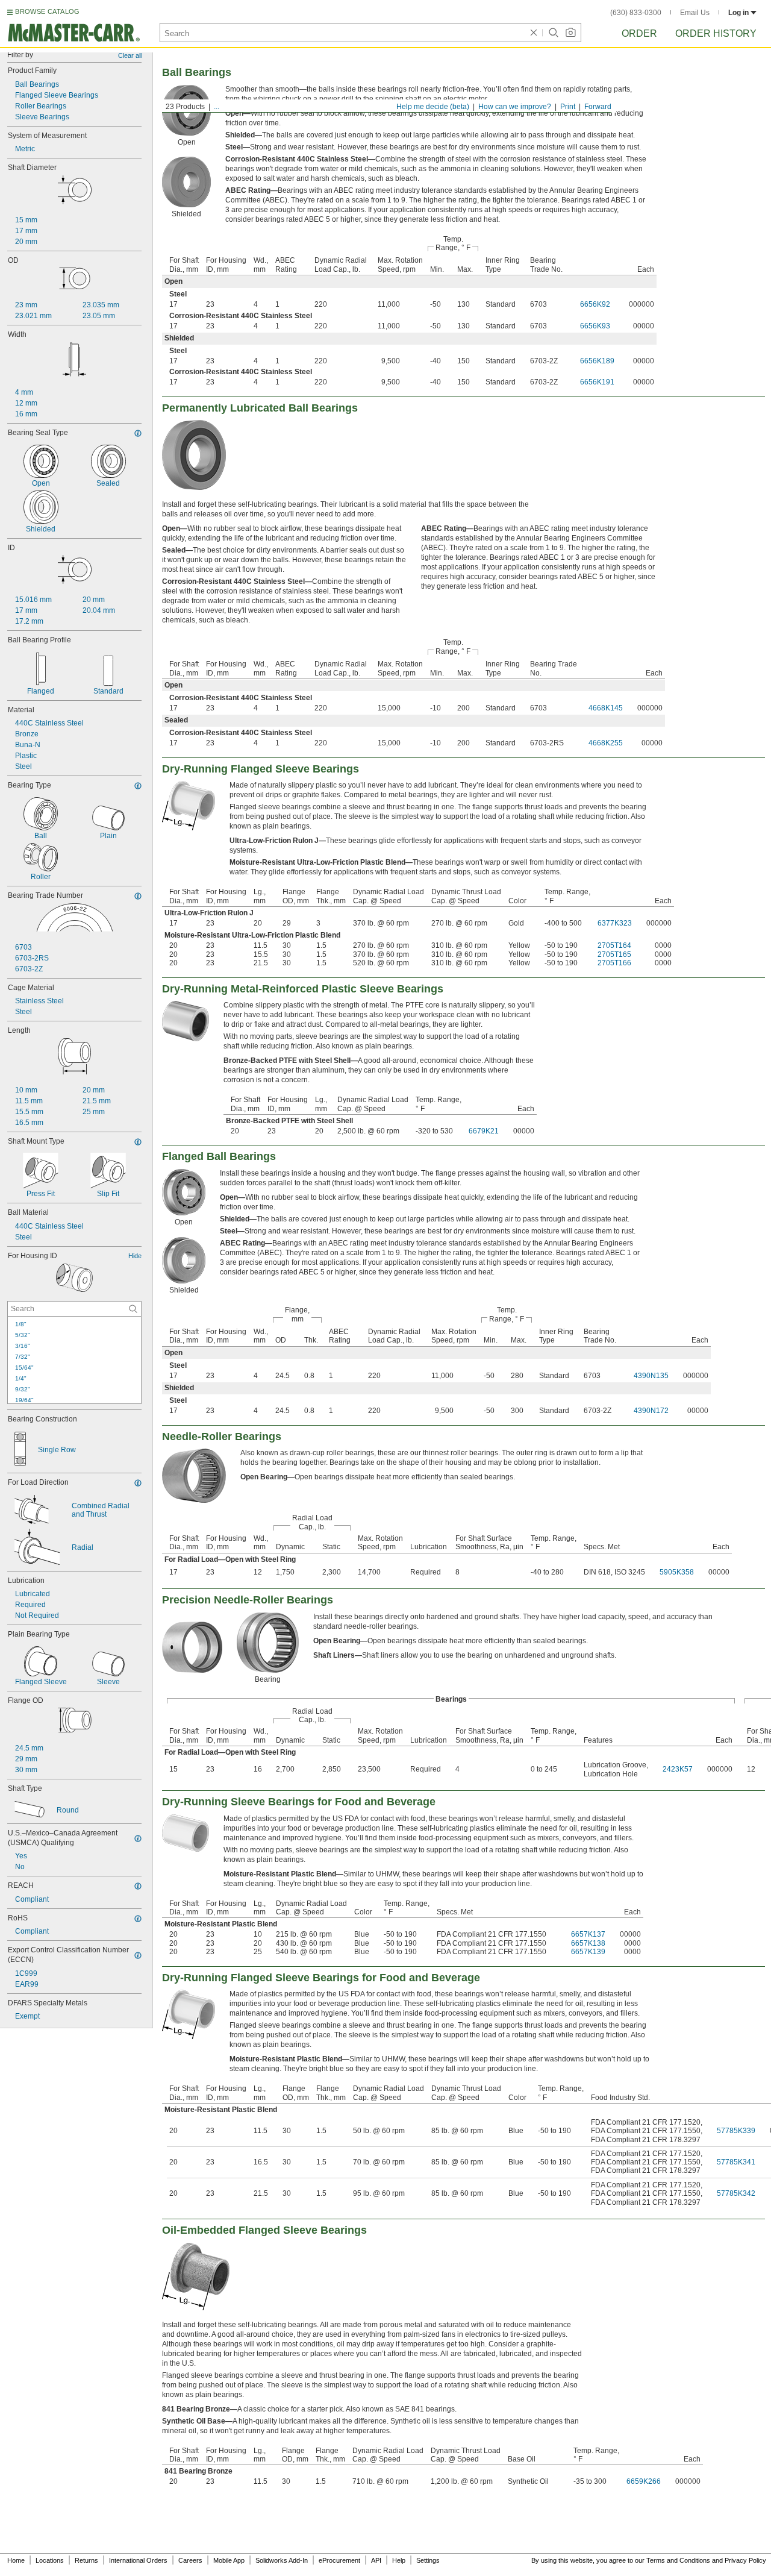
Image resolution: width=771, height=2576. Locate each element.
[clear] (534, 33)
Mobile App (229, 2560)
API (376, 2560)
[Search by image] (570, 33)
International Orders (138, 2560)
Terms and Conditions (678, 2560)
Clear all (130, 55)
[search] (133, 1309)
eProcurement (339, 2560)
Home (16, 2560)
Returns (86, 2560)
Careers (190, 2560)
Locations (50, 2560)
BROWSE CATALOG (47, 11)
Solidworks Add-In (282, 2560)
